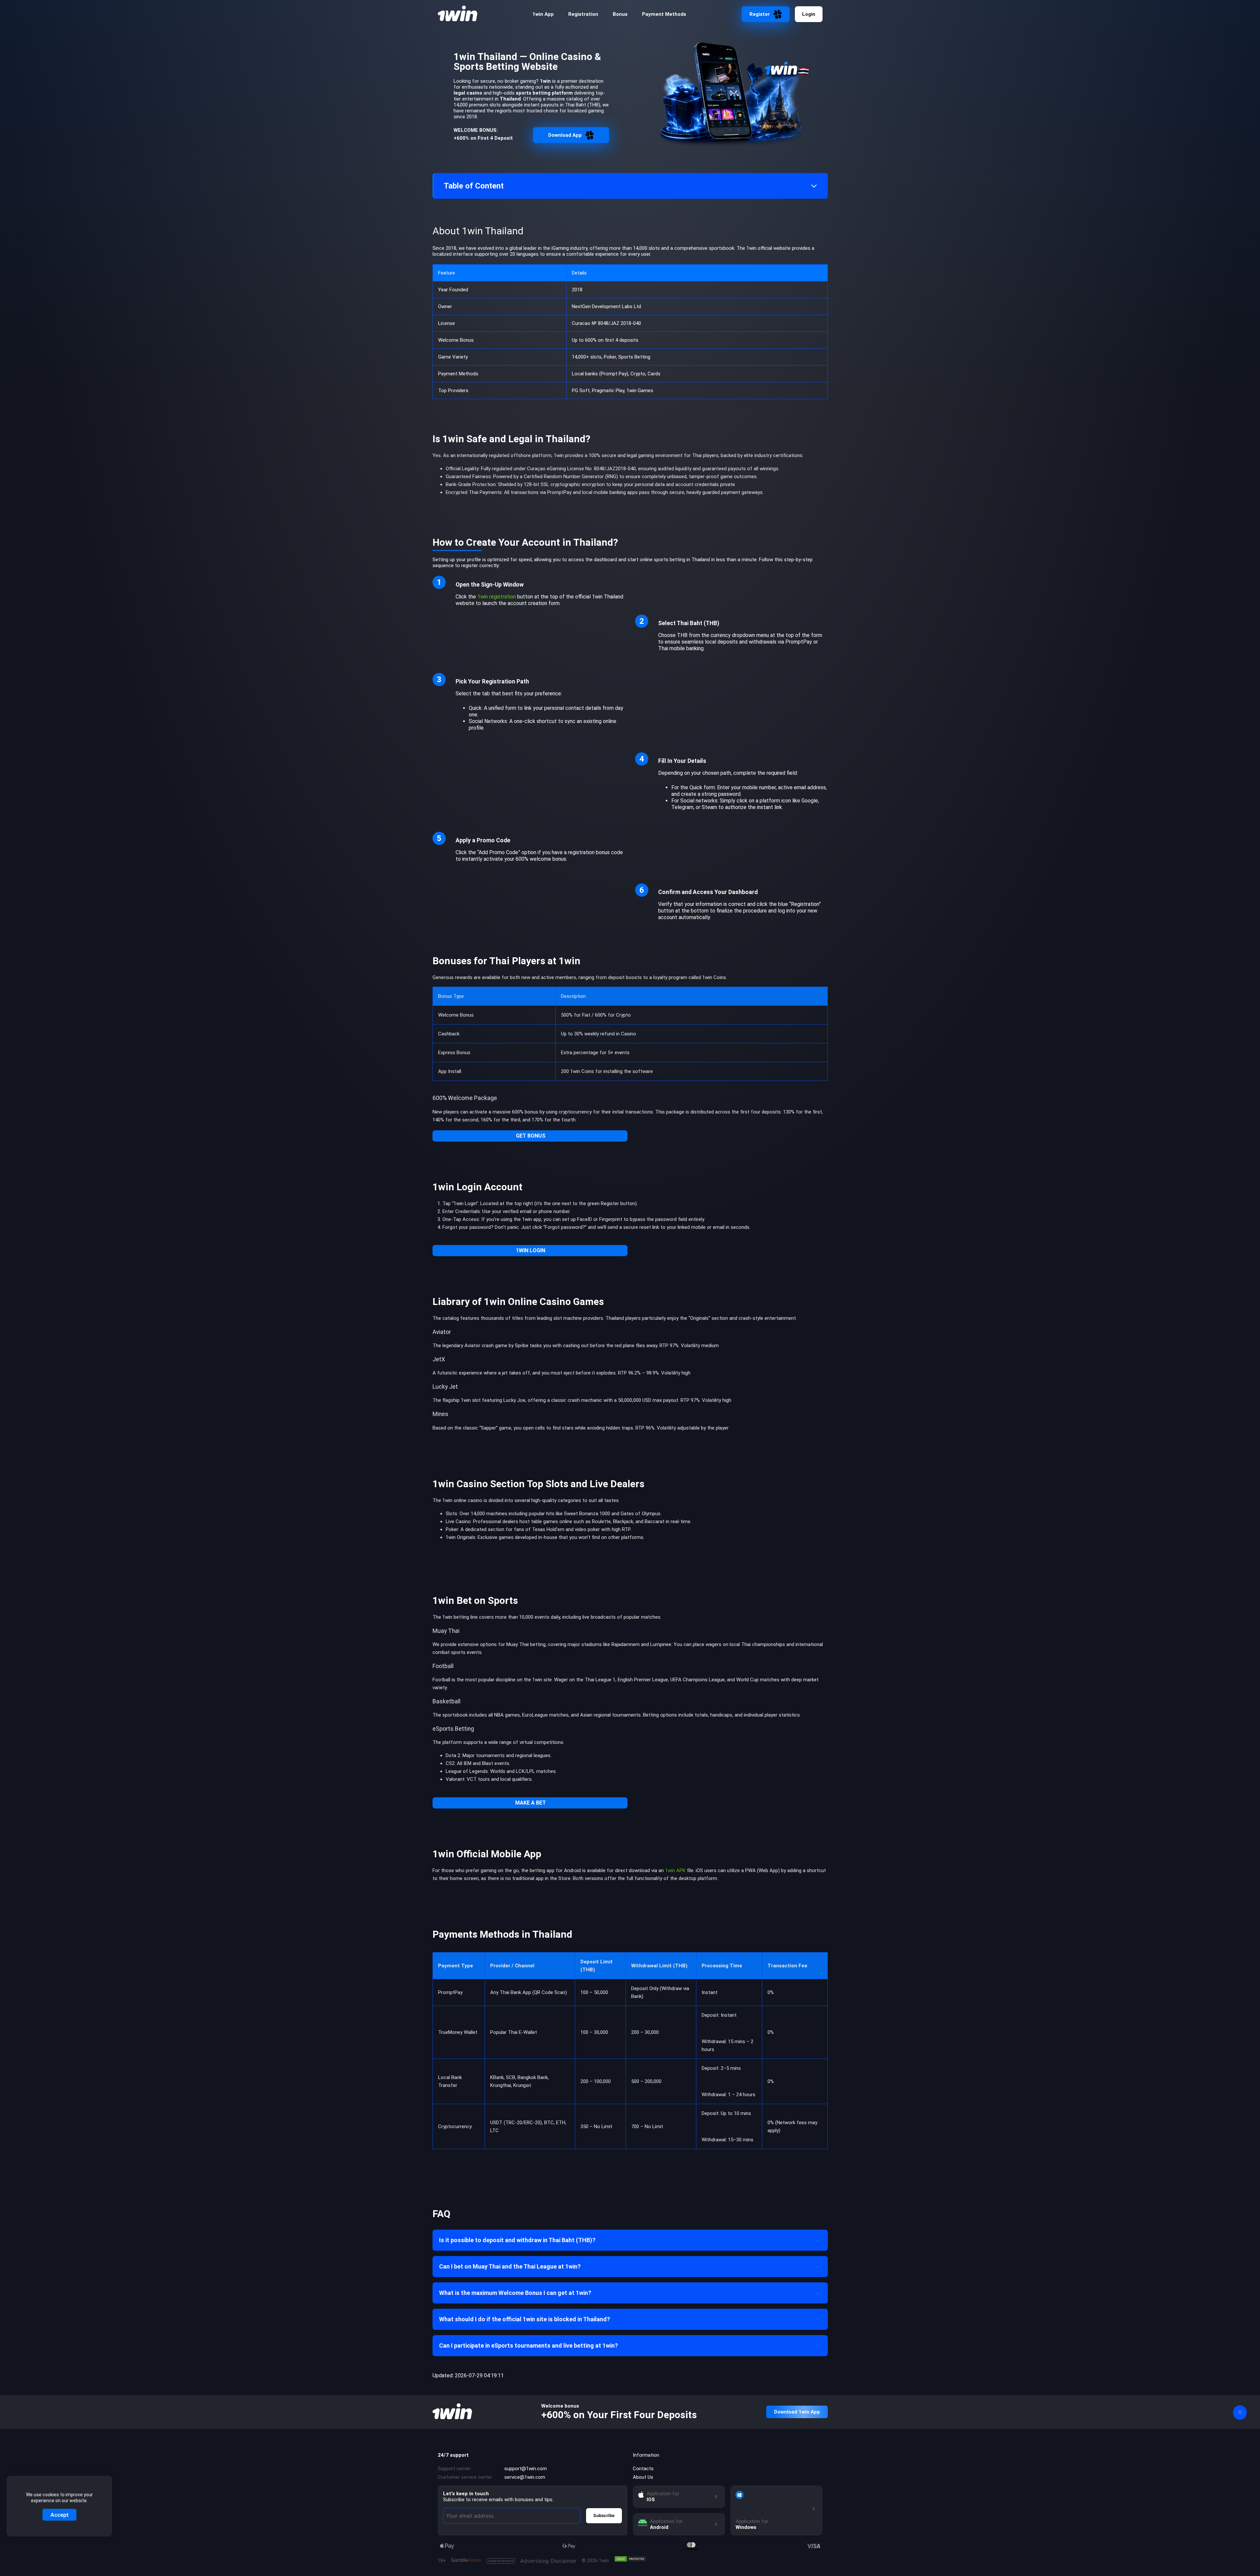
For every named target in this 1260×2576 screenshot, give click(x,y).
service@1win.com (525, 2477)
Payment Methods (664, 14)
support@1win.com (526, 2469)
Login (809, 14)
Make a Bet (531, 1803)
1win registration (497, 597)
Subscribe (604, 2515)
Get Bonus (531, 1136)
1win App (543, 14)
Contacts (643, 2469)
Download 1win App (797, 2412)
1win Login (531, 1250)
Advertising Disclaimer (532, 2561)
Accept (59, 2515)
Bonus (620, 14)
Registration (583, 14)
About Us (643, 2477)
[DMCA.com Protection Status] (630, 2559)
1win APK (675, 1870)
